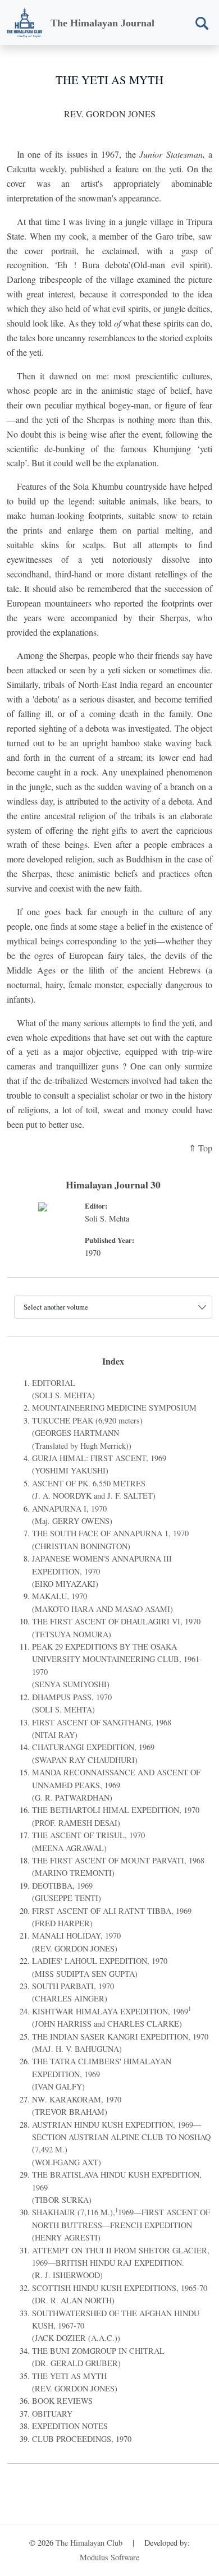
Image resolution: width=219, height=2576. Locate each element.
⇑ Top (200, 1148)
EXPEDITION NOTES (70, 2426)
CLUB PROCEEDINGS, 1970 (82, 2439)
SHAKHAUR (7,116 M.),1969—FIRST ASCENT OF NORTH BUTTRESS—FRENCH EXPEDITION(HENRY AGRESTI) (121, 2225)
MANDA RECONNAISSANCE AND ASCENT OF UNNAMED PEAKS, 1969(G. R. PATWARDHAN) (116, 1785)
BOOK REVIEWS (62, 2401)
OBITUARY (52, 2414)
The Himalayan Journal (102, 23)
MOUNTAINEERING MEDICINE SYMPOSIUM (114, 1408)
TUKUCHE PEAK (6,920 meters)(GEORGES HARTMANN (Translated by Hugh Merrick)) (87, 1433)
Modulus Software (109, 2557)
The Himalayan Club (89, 2543)
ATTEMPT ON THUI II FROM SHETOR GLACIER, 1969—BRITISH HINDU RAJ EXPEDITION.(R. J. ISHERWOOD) (121, 2263)
